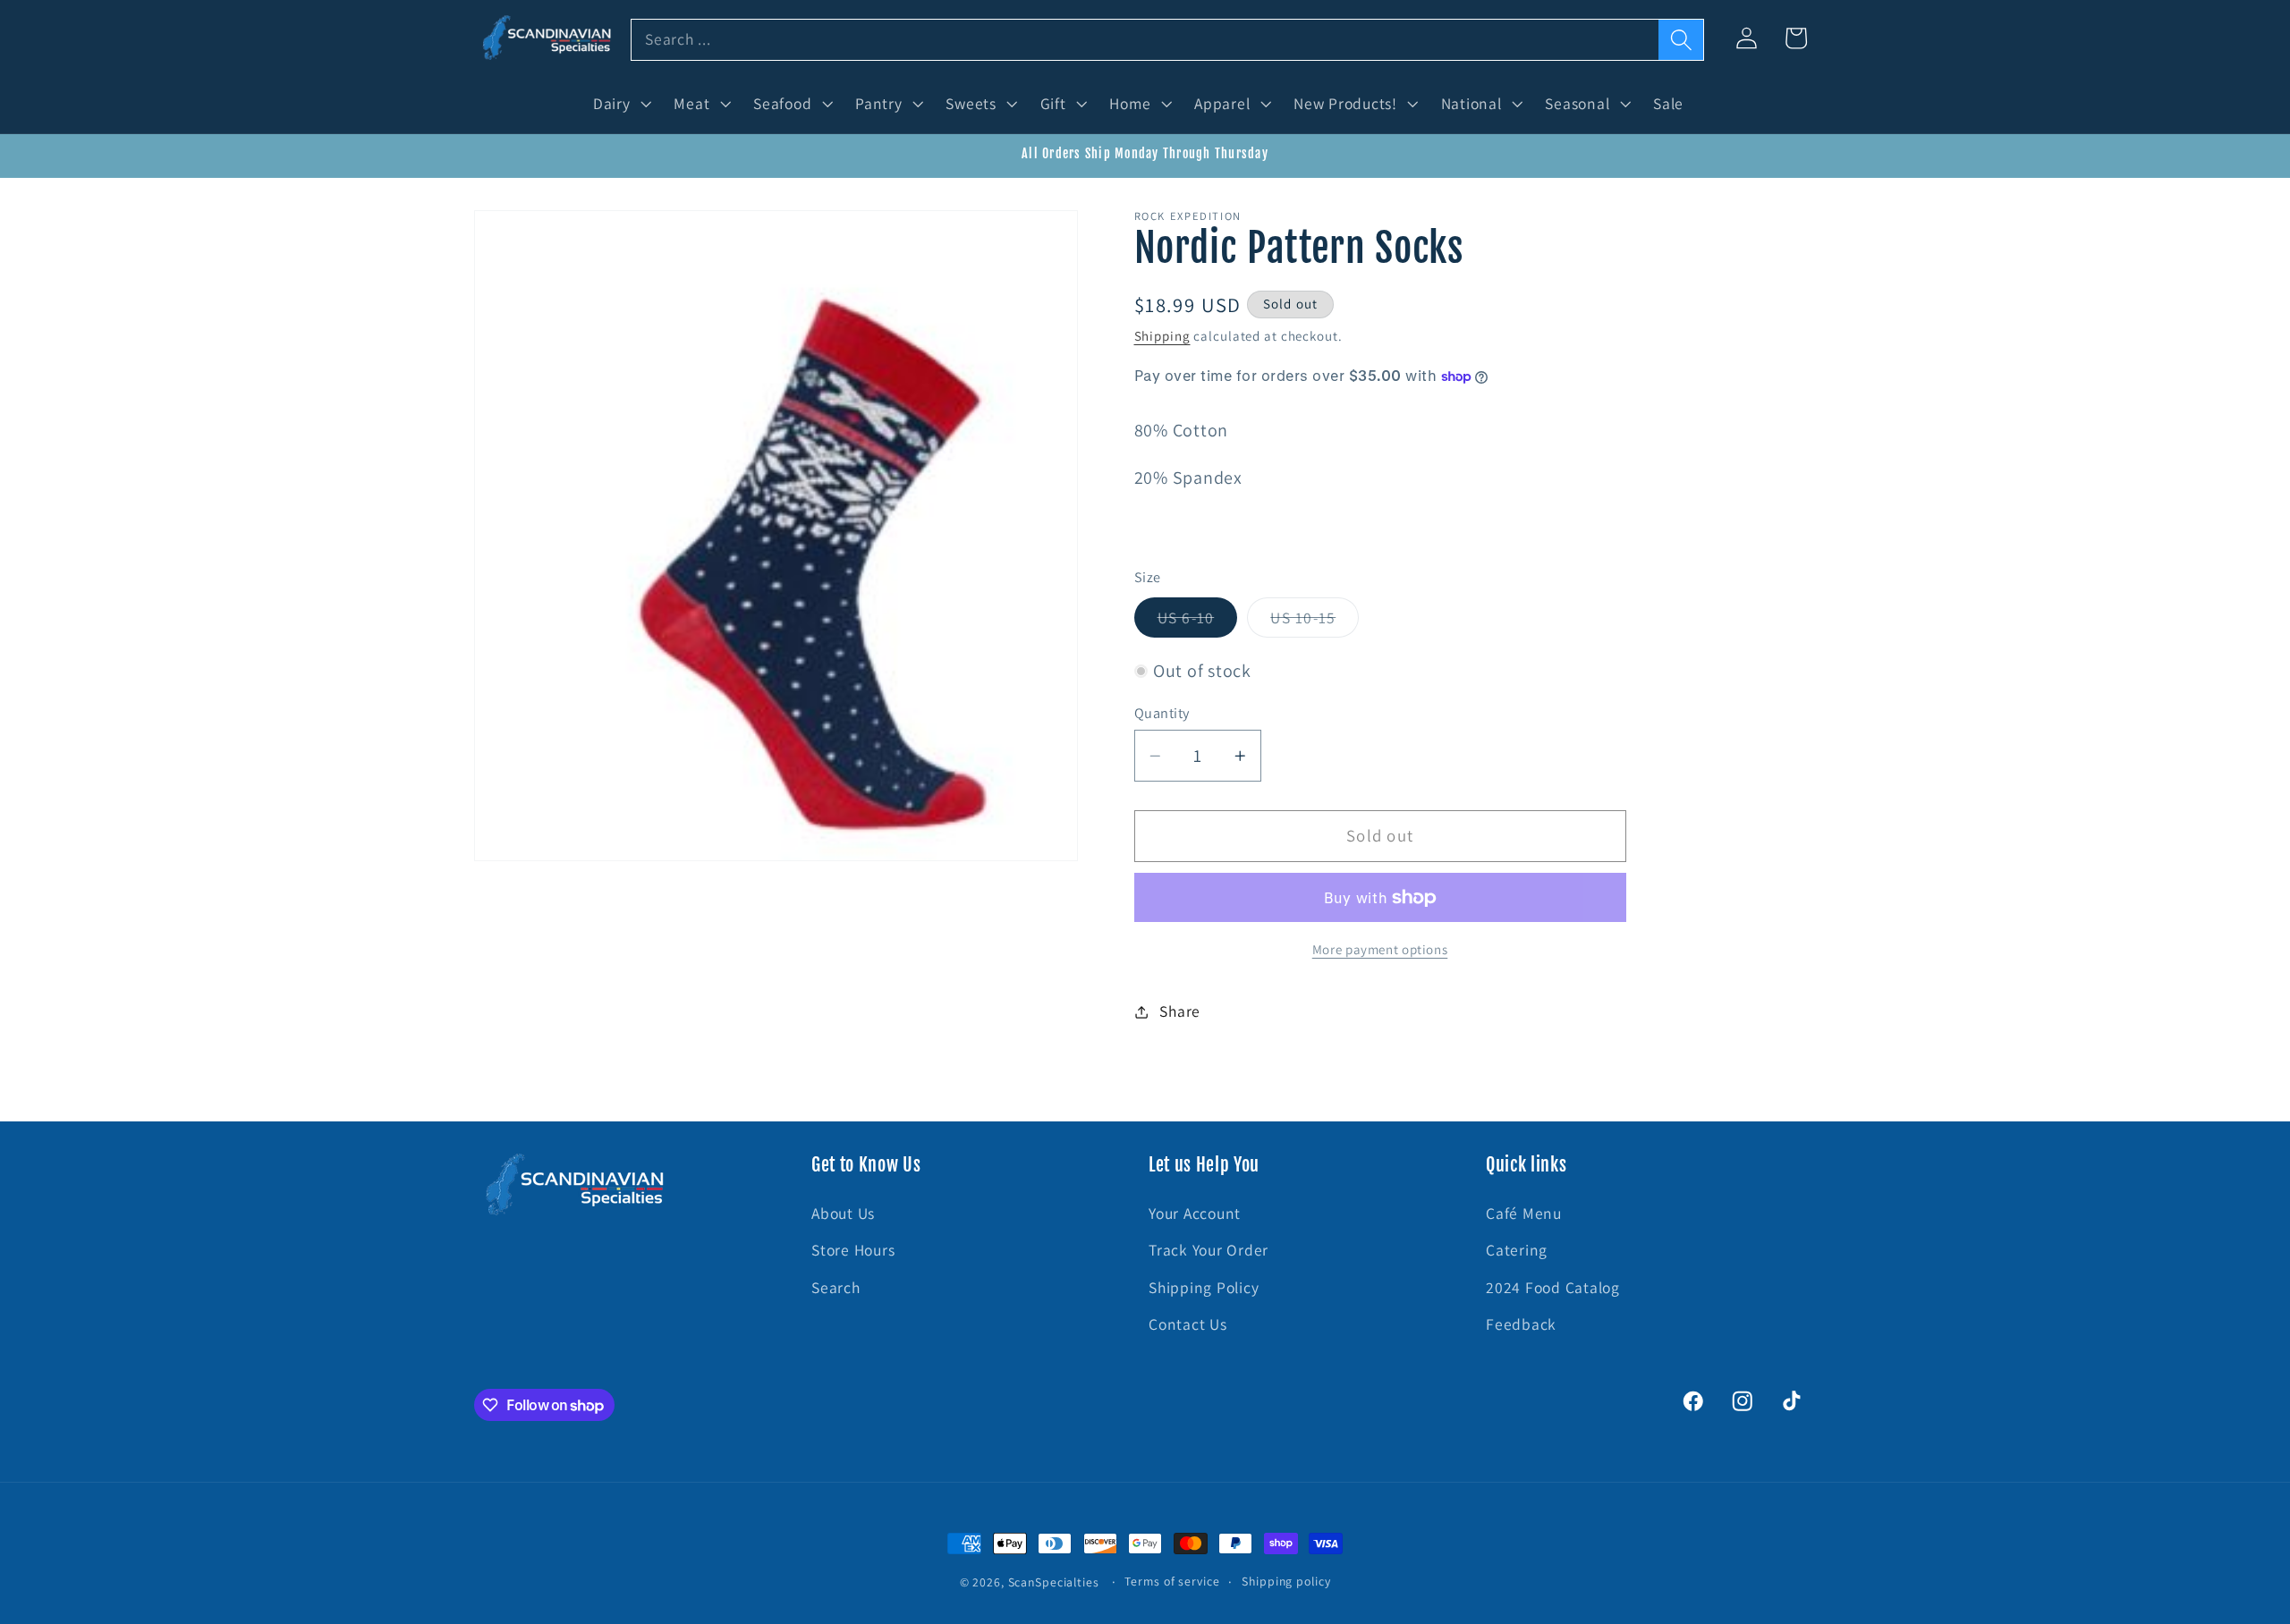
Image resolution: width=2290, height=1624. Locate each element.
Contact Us (1188, 1324)
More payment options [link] (1380, 950)
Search (836, 1287)
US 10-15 (1315, 622)
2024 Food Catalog (1553, 1287)
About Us (843, 1213)
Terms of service (1172, 1581)
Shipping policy (1286, 1581)
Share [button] (1180, 1011)
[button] (620, 104)
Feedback (1521, 1324)
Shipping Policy (1204, 1287)
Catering (1517, 1250)
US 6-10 (1198, 622)
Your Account (1195, 1213)
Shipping (1162, 336)
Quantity (1162, 713)
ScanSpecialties (1054, 1582)
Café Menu (1524, 1213)
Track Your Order (1209, 1250)
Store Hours (853, 1250)
